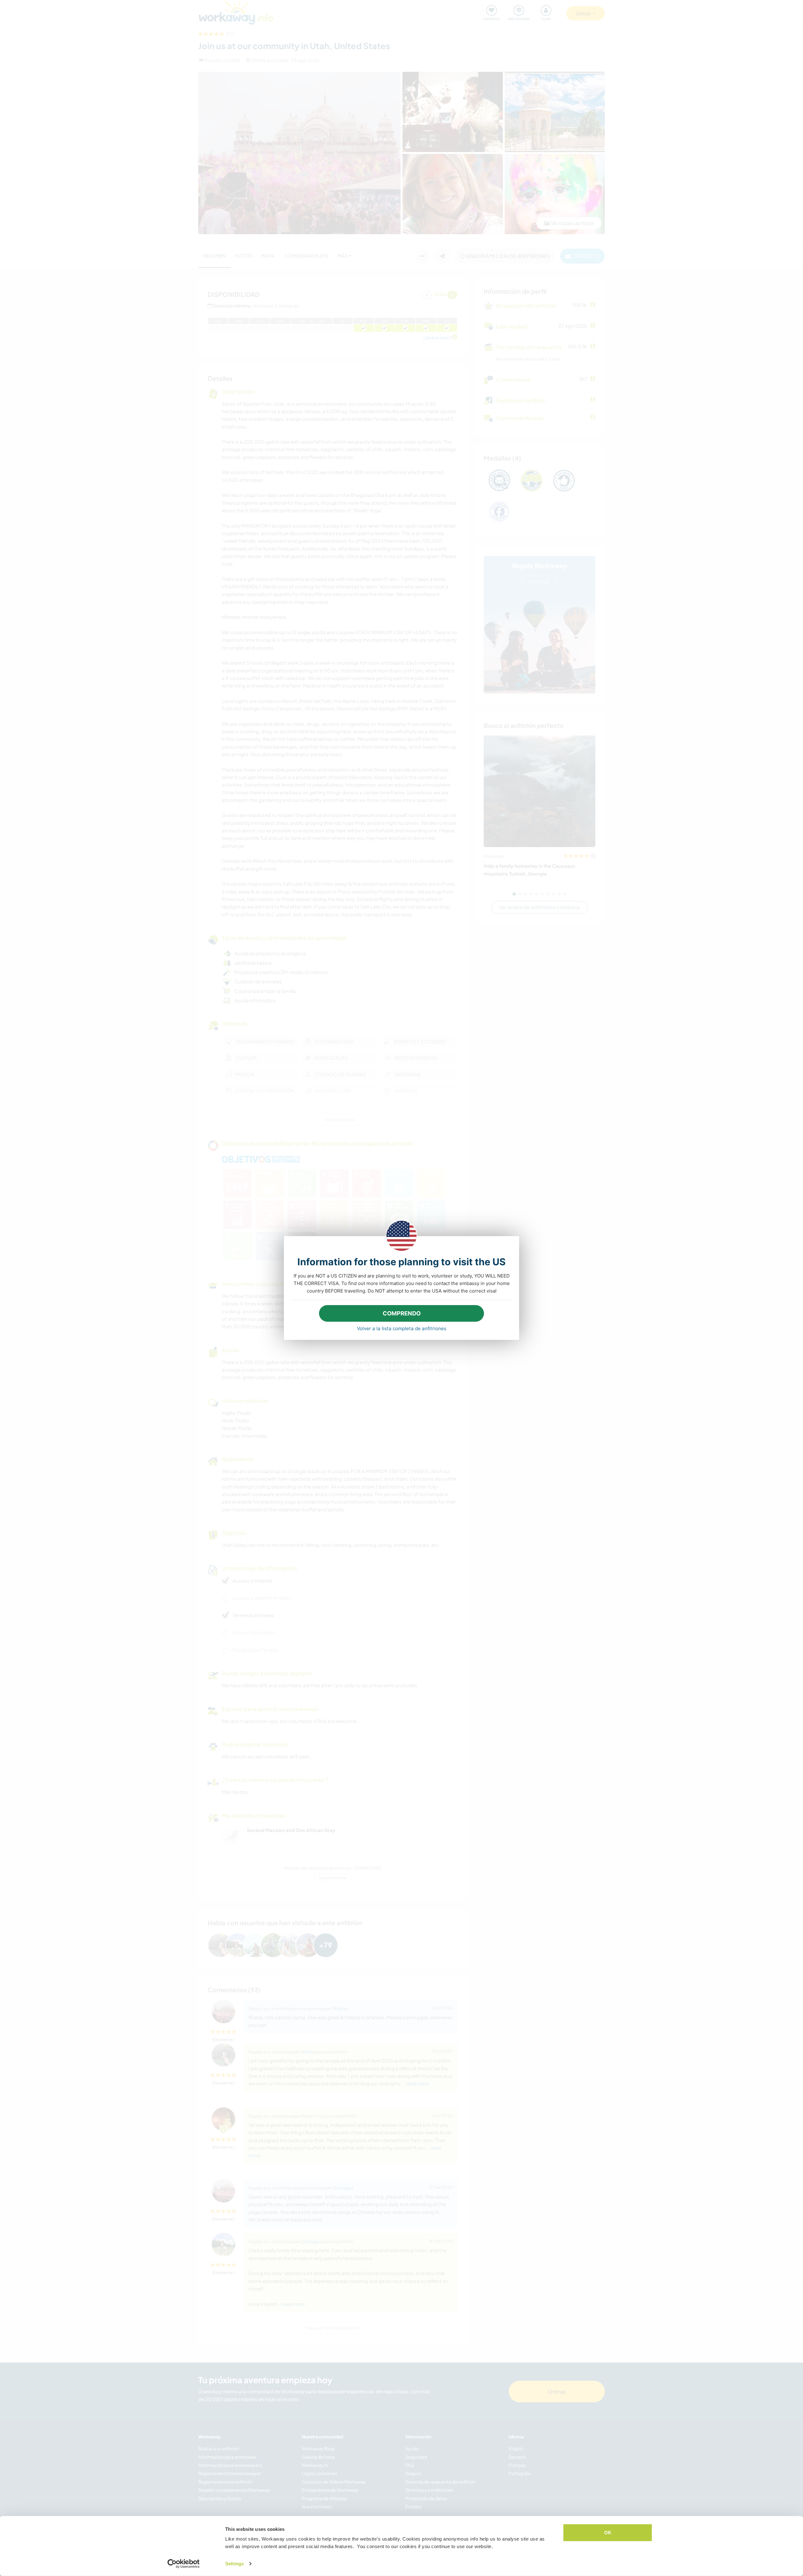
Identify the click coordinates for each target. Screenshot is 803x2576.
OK (608, 2533)
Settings (234, 2564)
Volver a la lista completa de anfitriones (402, 1328)
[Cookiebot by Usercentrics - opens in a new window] (184, 2564)
